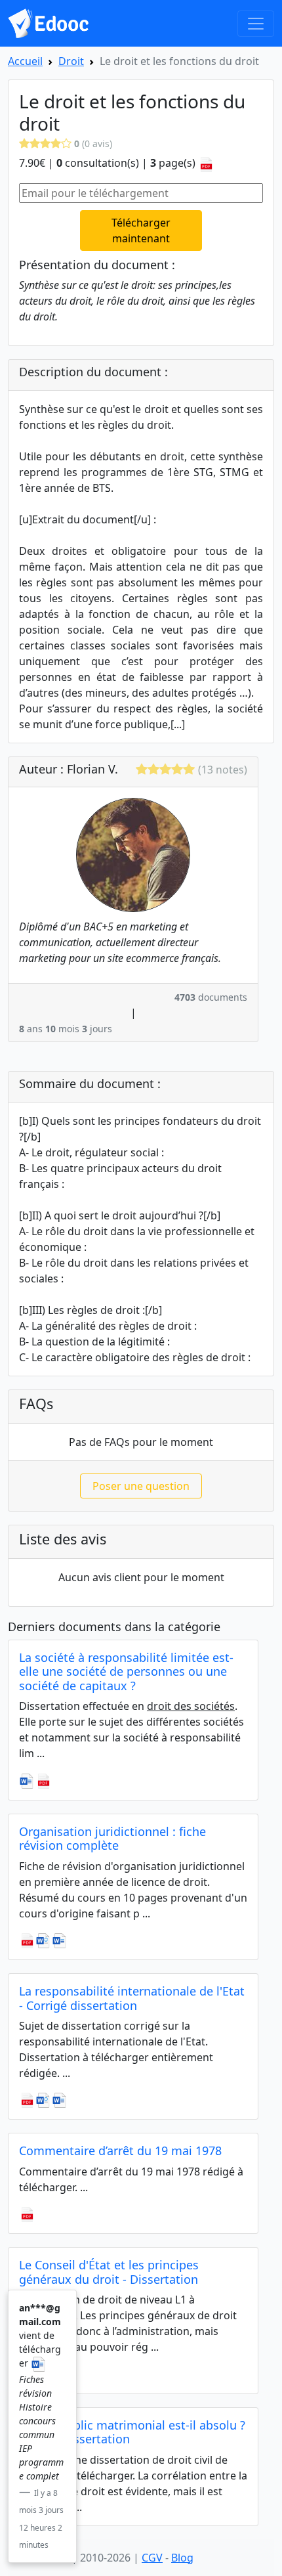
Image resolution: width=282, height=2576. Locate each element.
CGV (152, 2558)
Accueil (25, 61)
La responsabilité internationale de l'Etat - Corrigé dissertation (132, 1998)
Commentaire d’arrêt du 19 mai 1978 (120, 2150)
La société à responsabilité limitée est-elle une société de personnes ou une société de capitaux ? (126, 1671)
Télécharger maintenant (141, 230)
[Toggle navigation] (256, 24)
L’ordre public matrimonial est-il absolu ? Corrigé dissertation (132, 2432)
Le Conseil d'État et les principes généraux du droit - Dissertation (109, 2272)
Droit (71, 61)
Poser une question (141, 1486)
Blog (182, 2558)
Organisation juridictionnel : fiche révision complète (112, 1839)
